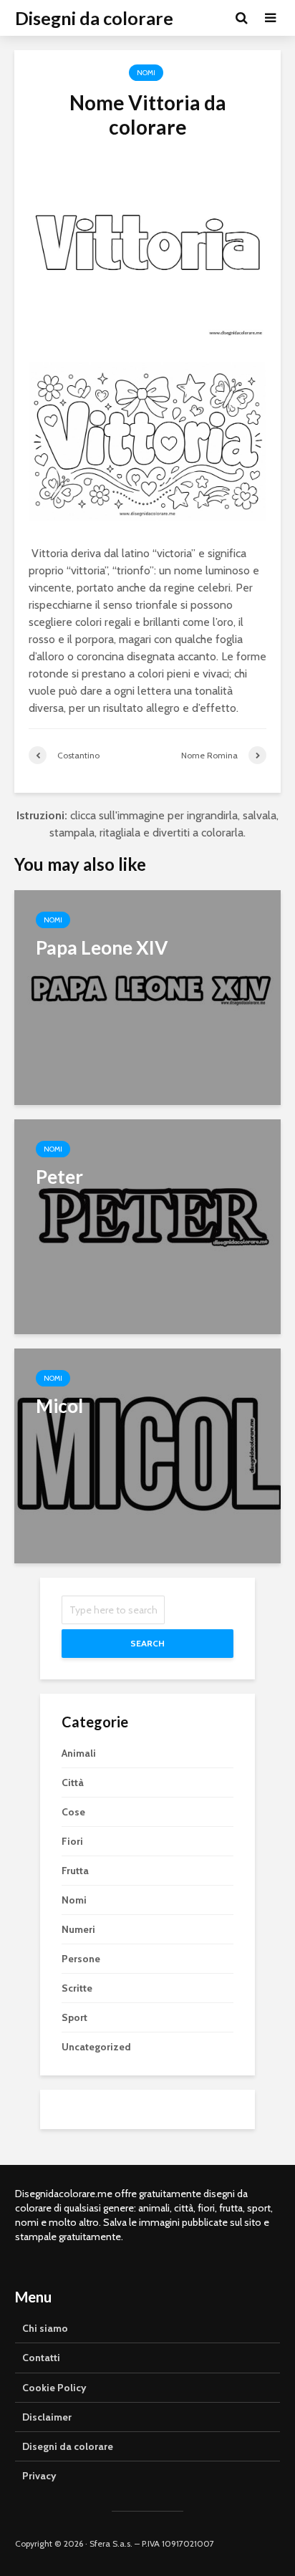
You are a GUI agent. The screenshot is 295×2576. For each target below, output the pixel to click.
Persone (81, 1959)
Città (73, 1783)
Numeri (78, 1929)
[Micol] (147, 1455)
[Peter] (147, 1226)
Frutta (75, 1871)
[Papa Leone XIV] (147, 997)
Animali (79, 1753)
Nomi (146, 73)
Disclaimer (47, 2417)
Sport (74, 2017)
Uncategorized (96, 2047)
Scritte (77, 1988)
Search (147, 1643)
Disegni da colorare (94, 18)
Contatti (41, 2358)
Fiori (72, 1841)
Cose (73, 1812)
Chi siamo (45, 2328)
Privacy (39, 2476)
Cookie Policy (54, 2388)
